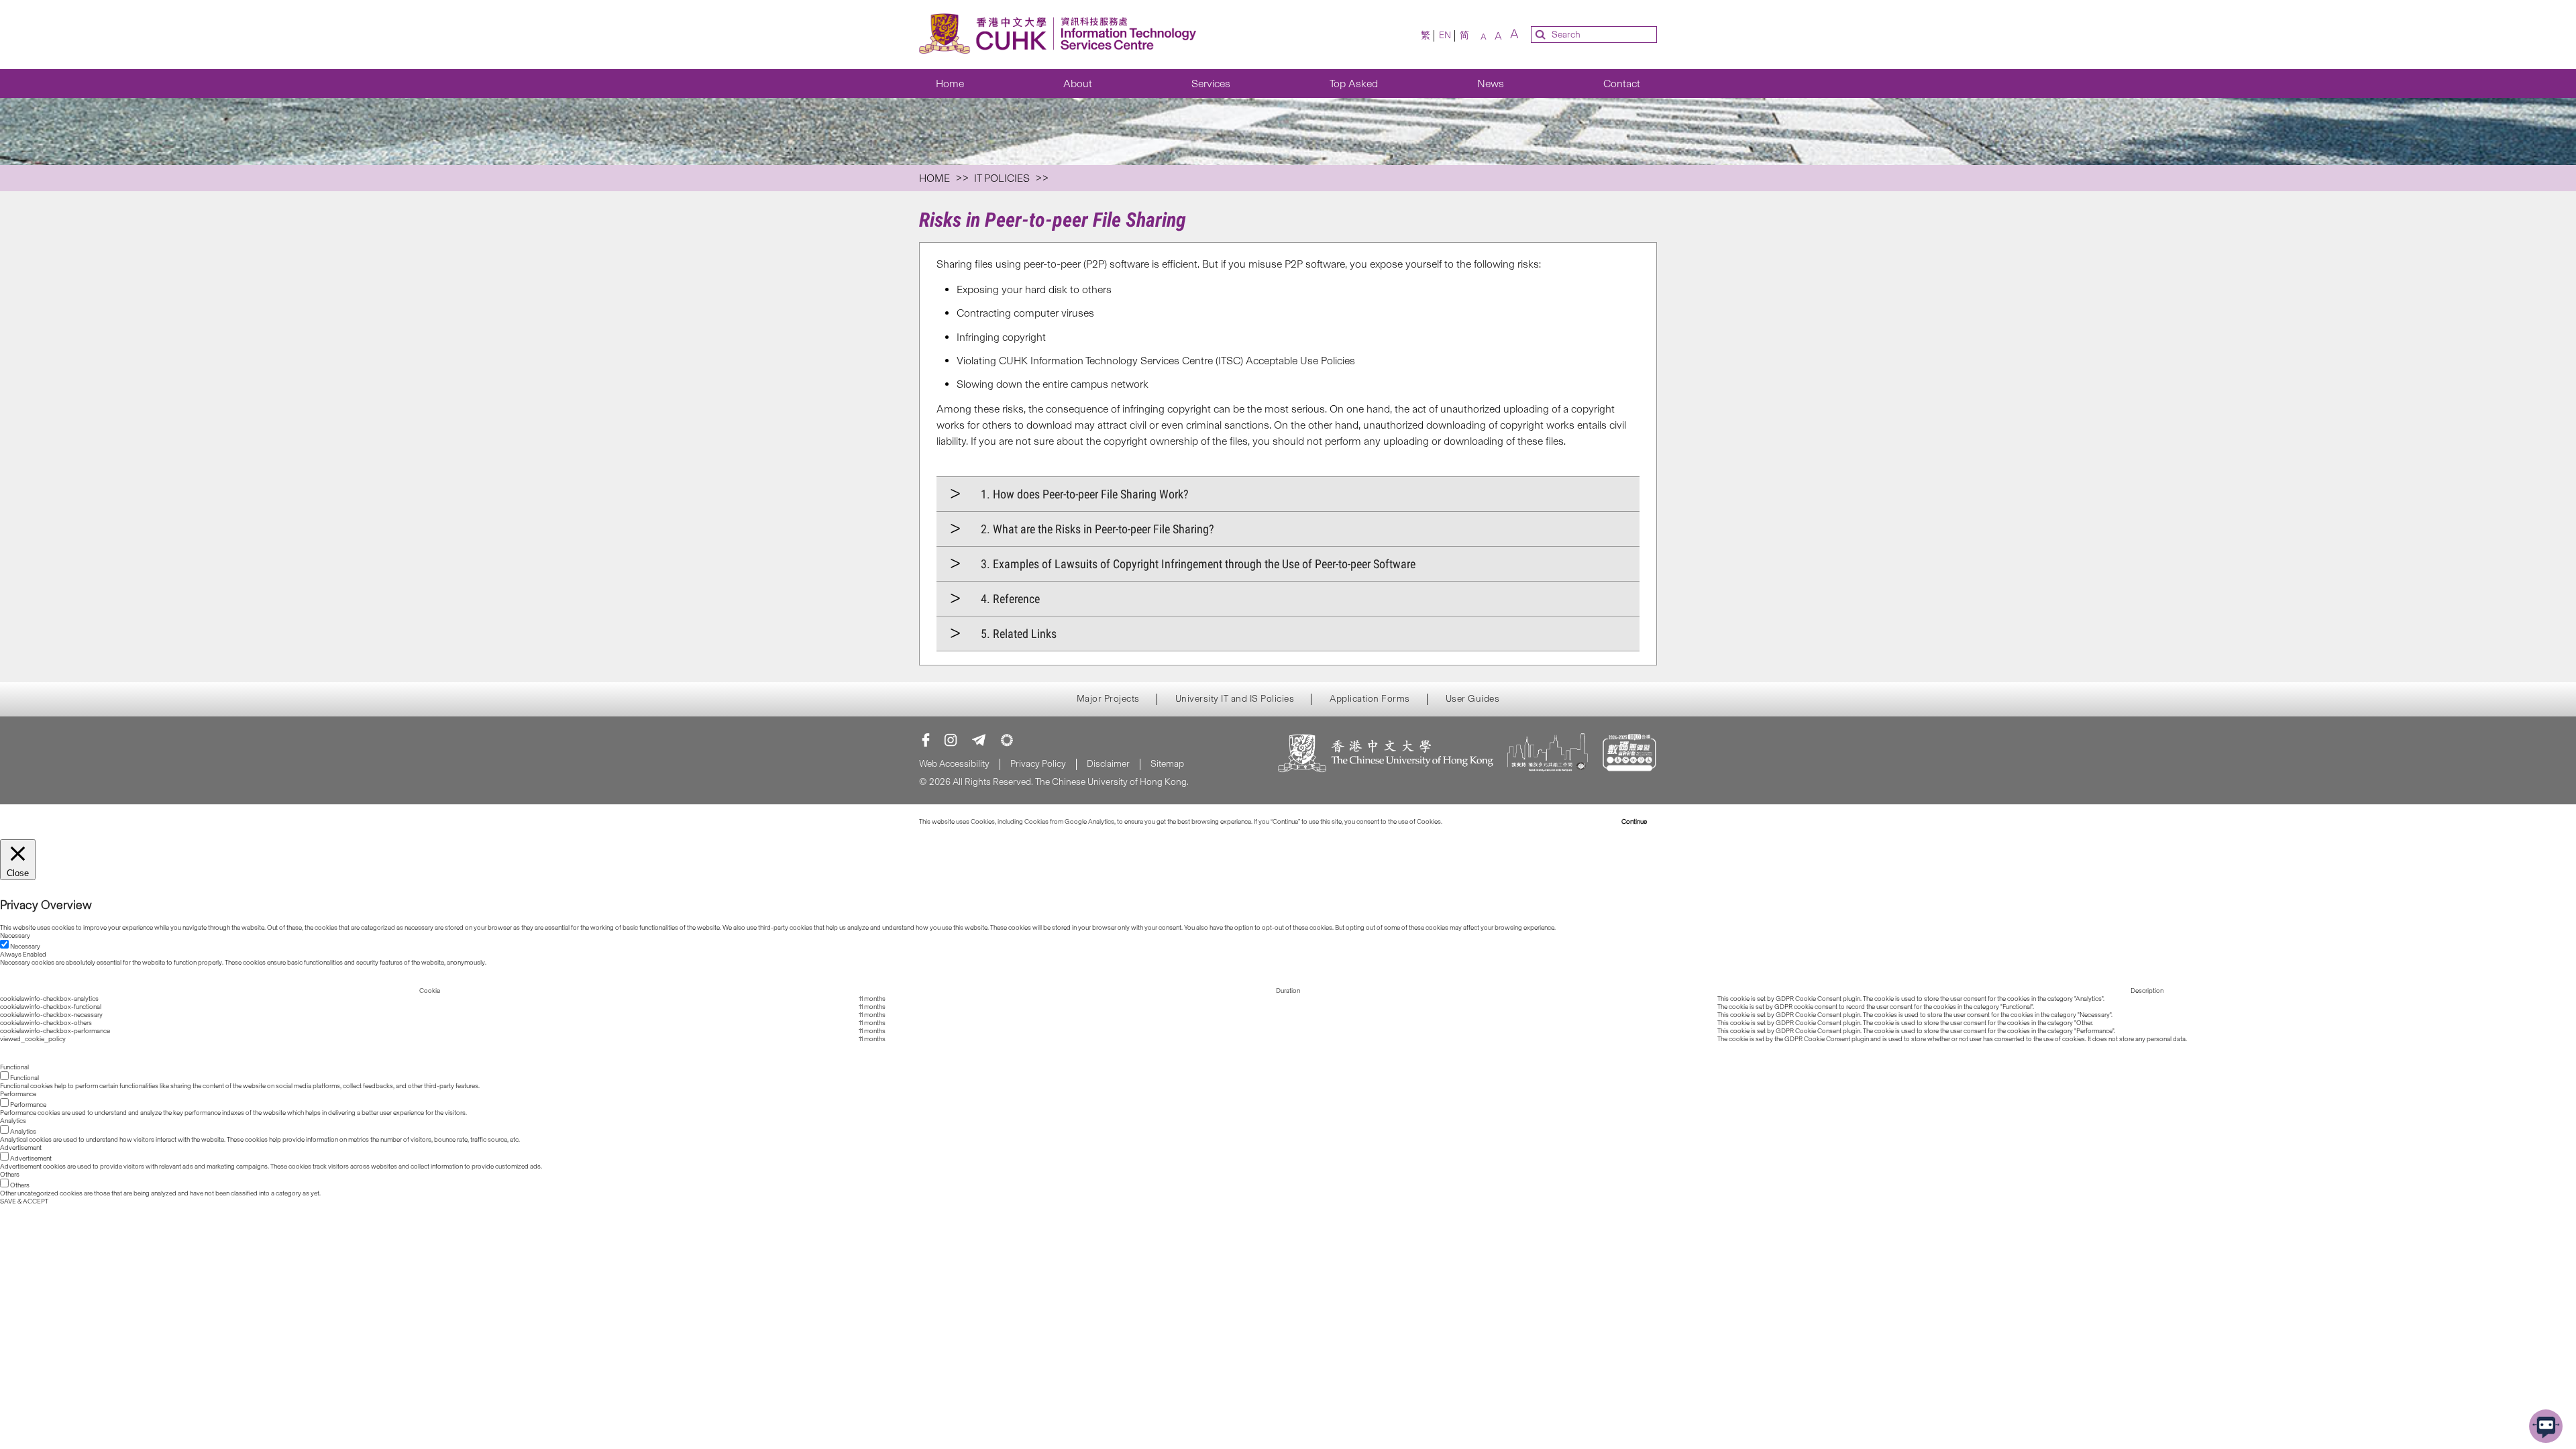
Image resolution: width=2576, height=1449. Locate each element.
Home (950, 84)
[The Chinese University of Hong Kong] (1386, 754)
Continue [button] (1634, 822)
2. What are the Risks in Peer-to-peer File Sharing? (1097, 529)
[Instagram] (951, 740)
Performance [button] (18, 1094)
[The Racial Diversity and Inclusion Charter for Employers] (1548, 754)
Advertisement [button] (21, 1148)
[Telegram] (979, 740)
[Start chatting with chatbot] (2546, 1426)
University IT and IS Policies (1235, 699)
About (1078, 84)
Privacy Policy (1038, 764)
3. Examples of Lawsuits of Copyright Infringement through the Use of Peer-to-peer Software (1198, 564)
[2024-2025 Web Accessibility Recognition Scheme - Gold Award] (1629, 754)
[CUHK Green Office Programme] (1007, 740)
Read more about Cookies (1481, 822)
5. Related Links (1019, 634)
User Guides (1473, 699)
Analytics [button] (13, 1121)
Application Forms (1370, 699)
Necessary (25, 947)
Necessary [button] (15, 936)
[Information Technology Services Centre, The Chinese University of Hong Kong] (1062, 35)
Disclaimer (1108, 764)
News (1491, 84)
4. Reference (1010, 599)
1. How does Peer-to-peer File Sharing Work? (1085, 494)
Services (1211, 84)
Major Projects (1108, 699)
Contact (1622, 84)
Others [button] (10, 1175)
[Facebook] (926, 740)
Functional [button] (14, 1067)
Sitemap (1167, 764)
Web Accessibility (954, 764)
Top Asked (1354, 84)
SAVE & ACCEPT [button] (24, 1201)
